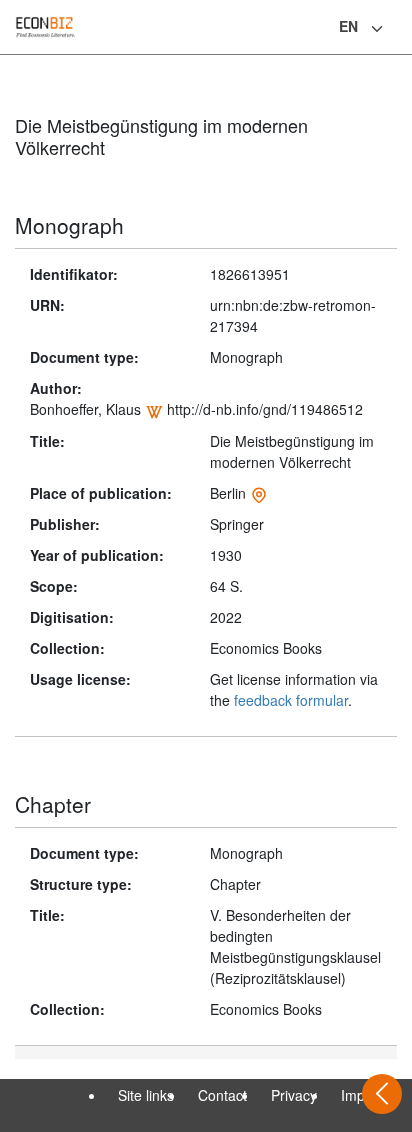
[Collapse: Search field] (395, 29)
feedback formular (291, 700)
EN (348, 26)
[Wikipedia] (154, 409)
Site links (146, 1095)
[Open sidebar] (382, 1094)
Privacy (294, 1095)
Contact (222, 1095)
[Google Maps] (259, 493)
